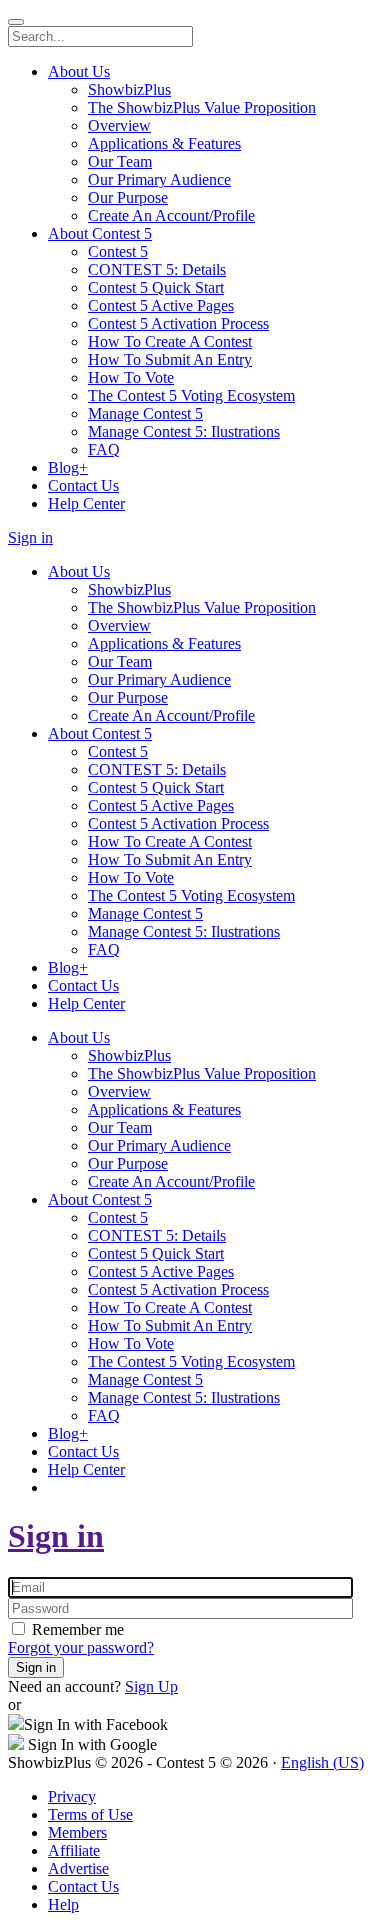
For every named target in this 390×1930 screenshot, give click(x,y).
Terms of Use (90, 1814)
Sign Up (151, 1686)
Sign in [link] (30, 537)
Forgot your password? (81, 1647)
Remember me (76, 1629)
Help (63, 1904)
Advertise (78, 1868)
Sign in (56, 1536)
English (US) (322, 1762)
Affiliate (74, 1850)
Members (77, 1832)
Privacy (72, 1796)
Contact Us (83, 1886)
